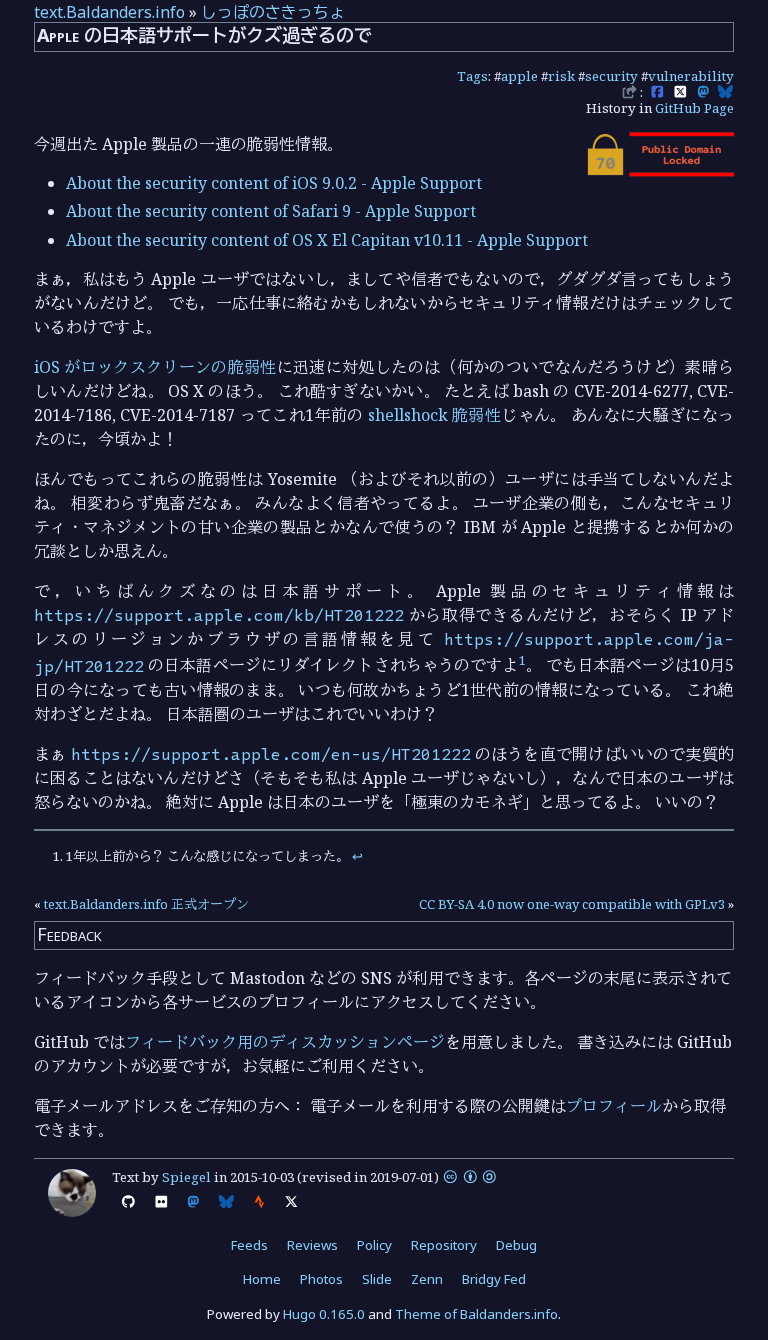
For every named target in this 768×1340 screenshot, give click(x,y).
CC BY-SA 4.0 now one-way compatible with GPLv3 (572, 904)
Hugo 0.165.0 (324, 1314)
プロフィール (614, 1106)
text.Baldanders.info (109, 12)
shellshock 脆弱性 (434, 415)
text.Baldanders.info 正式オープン (146, 904)
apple (519, 76)
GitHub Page (694, 108)
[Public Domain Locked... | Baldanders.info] (659, 171)
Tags (472, 76)
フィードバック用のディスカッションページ (285, 1042)
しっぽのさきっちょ (273, 12)
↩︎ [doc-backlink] (357, 856)
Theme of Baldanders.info (476, 1314)
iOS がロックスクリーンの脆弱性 (155, 367)
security (611, 76)
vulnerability (691, 76)
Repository (444, 1245)
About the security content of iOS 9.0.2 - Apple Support (274, 183)
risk (561, 76)
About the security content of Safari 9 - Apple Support (271, 211)
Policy (374, 1245)
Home (262, 1279)
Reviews (312, 1245)
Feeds (249, 1245)
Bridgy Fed (494, 1279)
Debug (516, 1245)
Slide (377, 1279)
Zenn (427, 1279)
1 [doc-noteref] (522, 660)
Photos (321, 1279)
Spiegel (186, 1177)
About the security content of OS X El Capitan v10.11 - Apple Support (327, 240)
